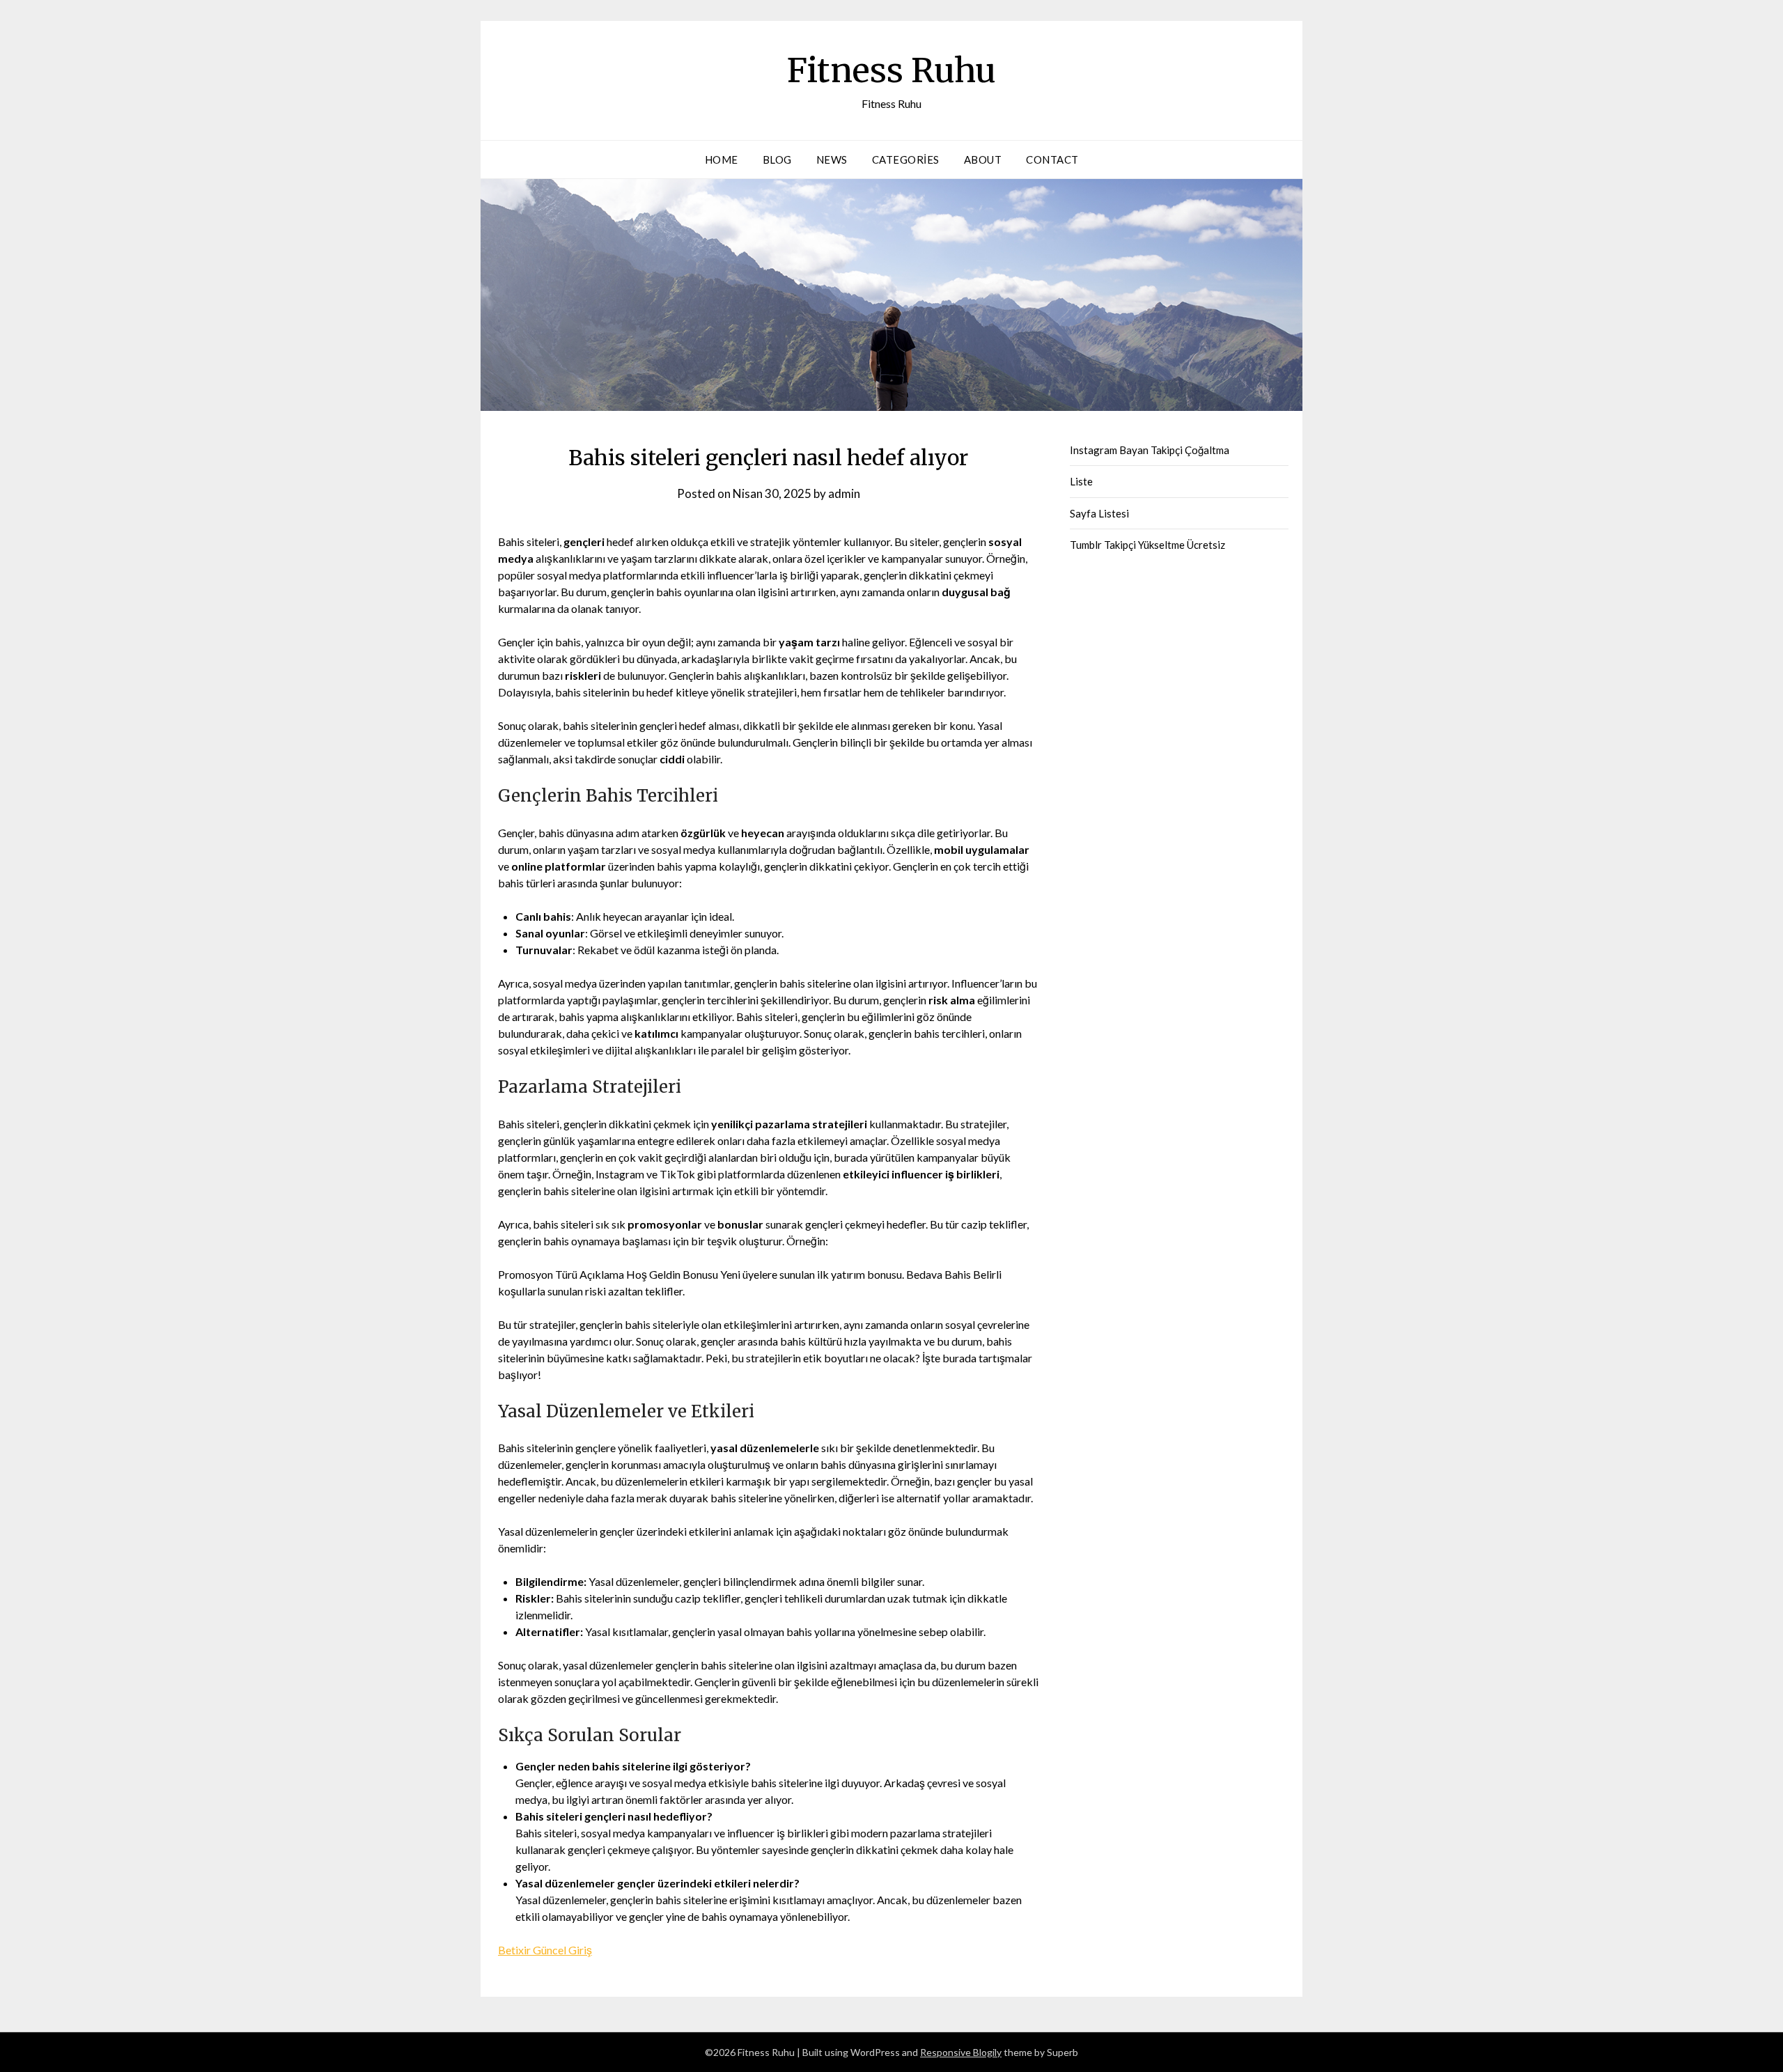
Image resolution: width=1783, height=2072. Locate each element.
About (983, 159)
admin (844, 493)
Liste (1081, 481)
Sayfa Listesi (1099, 513)
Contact (1052, 159)
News (832, 159)
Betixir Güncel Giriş (545, 1950)
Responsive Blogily (961, 2052)
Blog (777, 159)
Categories (906, 159)
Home (722, 159)
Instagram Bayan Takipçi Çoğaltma (1150, 450)
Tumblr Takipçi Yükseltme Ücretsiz (1147, 545)
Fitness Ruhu (891, 70)
